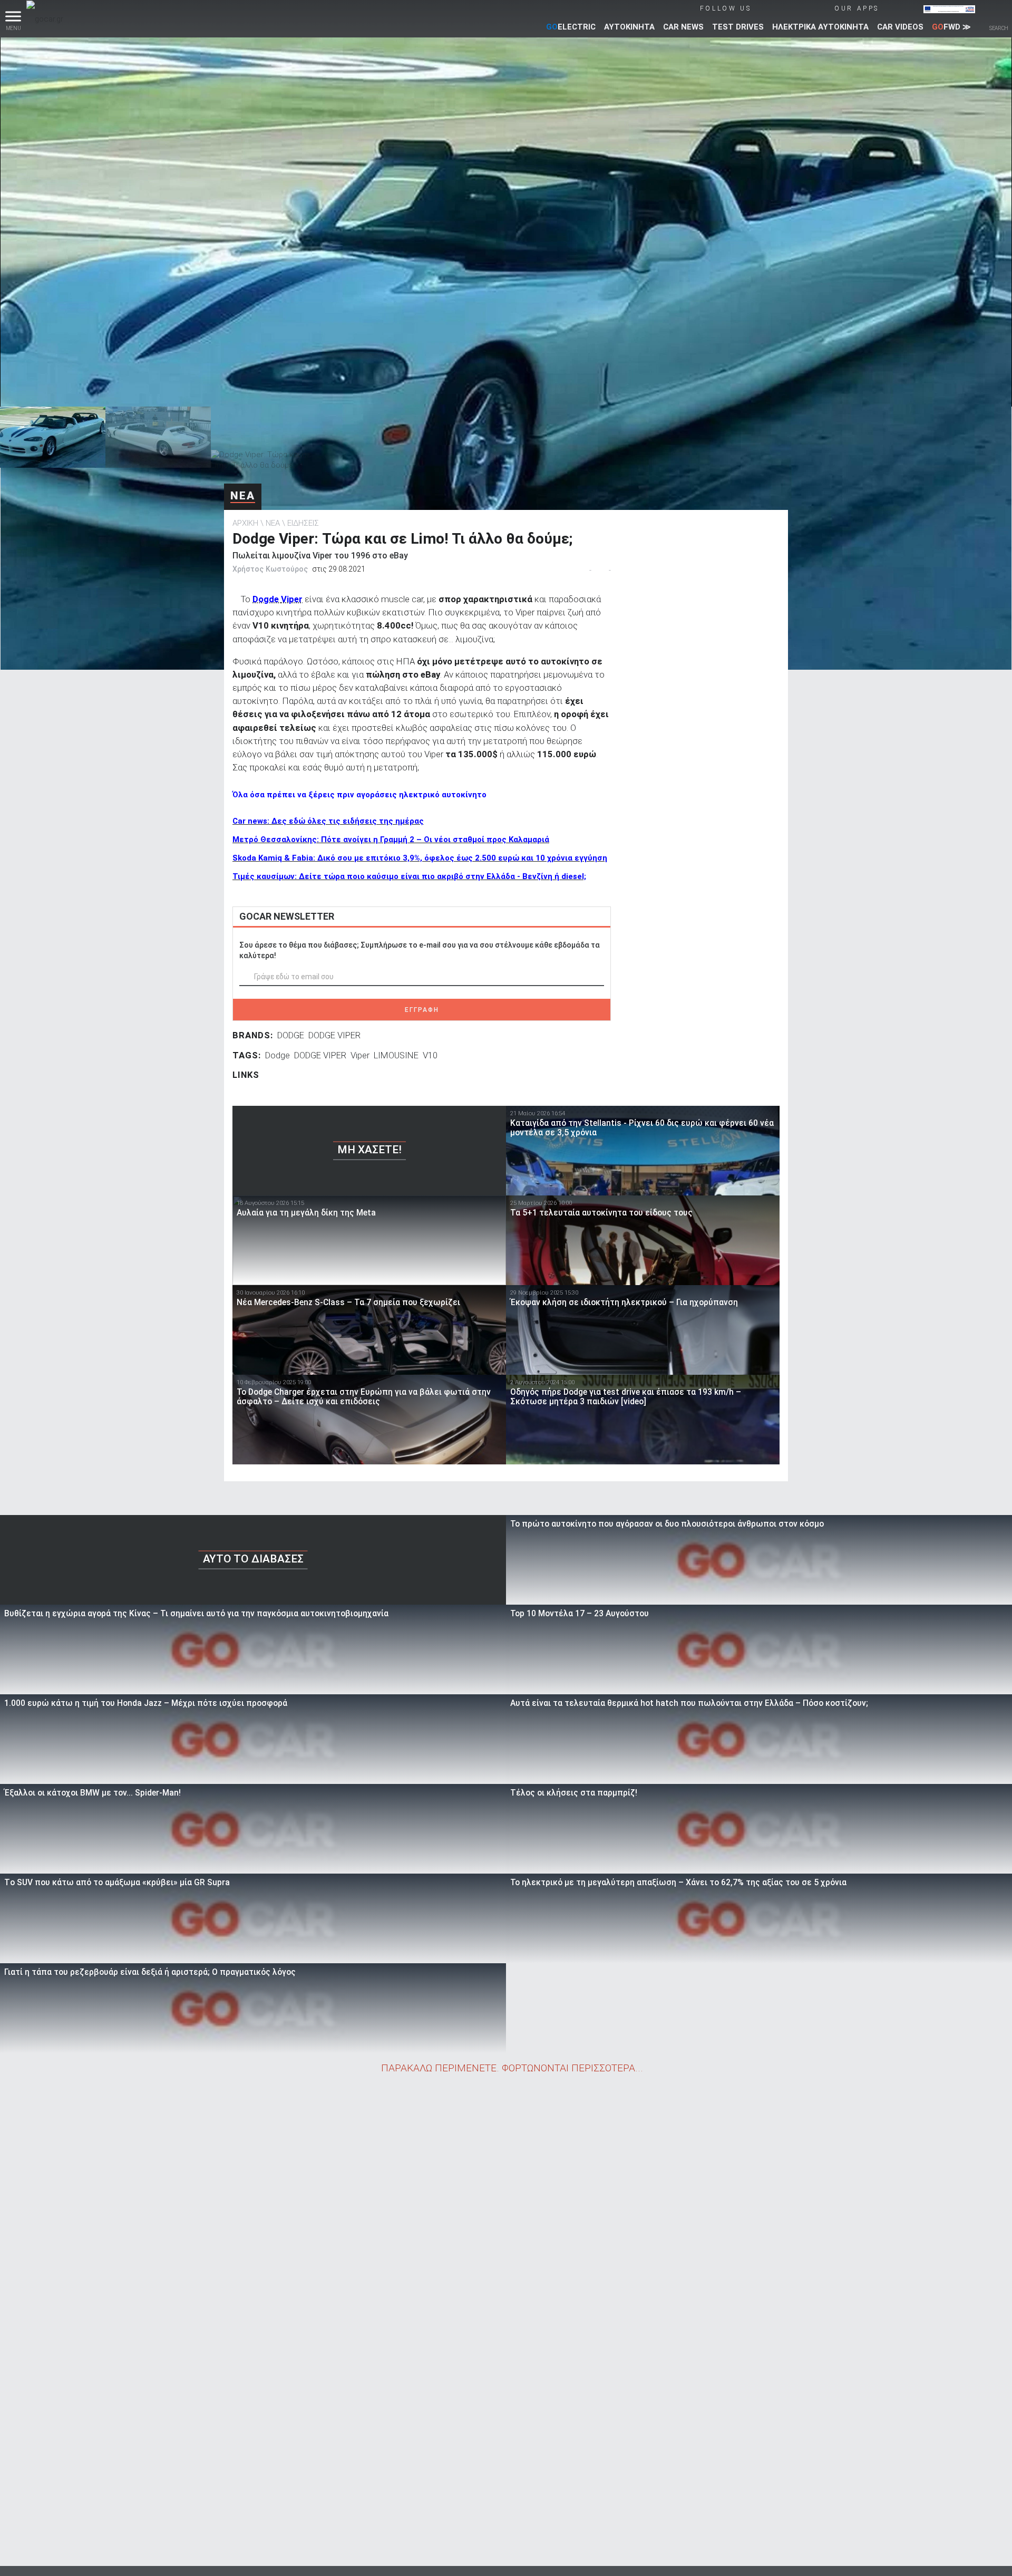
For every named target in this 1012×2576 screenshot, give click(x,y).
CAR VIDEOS (900, 27)
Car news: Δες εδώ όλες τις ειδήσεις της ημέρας (328, 821)
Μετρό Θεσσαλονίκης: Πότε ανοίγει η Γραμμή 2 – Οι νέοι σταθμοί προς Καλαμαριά (391, 840)
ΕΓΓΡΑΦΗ (422, 1010)
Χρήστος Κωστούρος (270, 569)
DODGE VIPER (334, 1035)
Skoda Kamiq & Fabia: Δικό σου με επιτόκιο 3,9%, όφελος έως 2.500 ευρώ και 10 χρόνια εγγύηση (420, 858)
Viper (360, 1055)
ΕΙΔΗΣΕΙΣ (303, 523)
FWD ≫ (951, 27)
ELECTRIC (571, 27)
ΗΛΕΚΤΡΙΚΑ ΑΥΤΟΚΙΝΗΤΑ (820, 27)
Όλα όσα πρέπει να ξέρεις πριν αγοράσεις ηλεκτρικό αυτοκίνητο (359, 795)
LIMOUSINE (396, 1055)
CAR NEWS (683, 27)
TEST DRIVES (738, 27)
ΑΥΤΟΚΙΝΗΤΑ (629, 27)
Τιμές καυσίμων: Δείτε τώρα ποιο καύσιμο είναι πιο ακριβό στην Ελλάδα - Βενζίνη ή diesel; (409, 876)
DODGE (291, 1035)
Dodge (278, 1055)
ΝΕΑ (243, 496)
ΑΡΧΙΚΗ (245, 523)
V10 (430, 1055)
